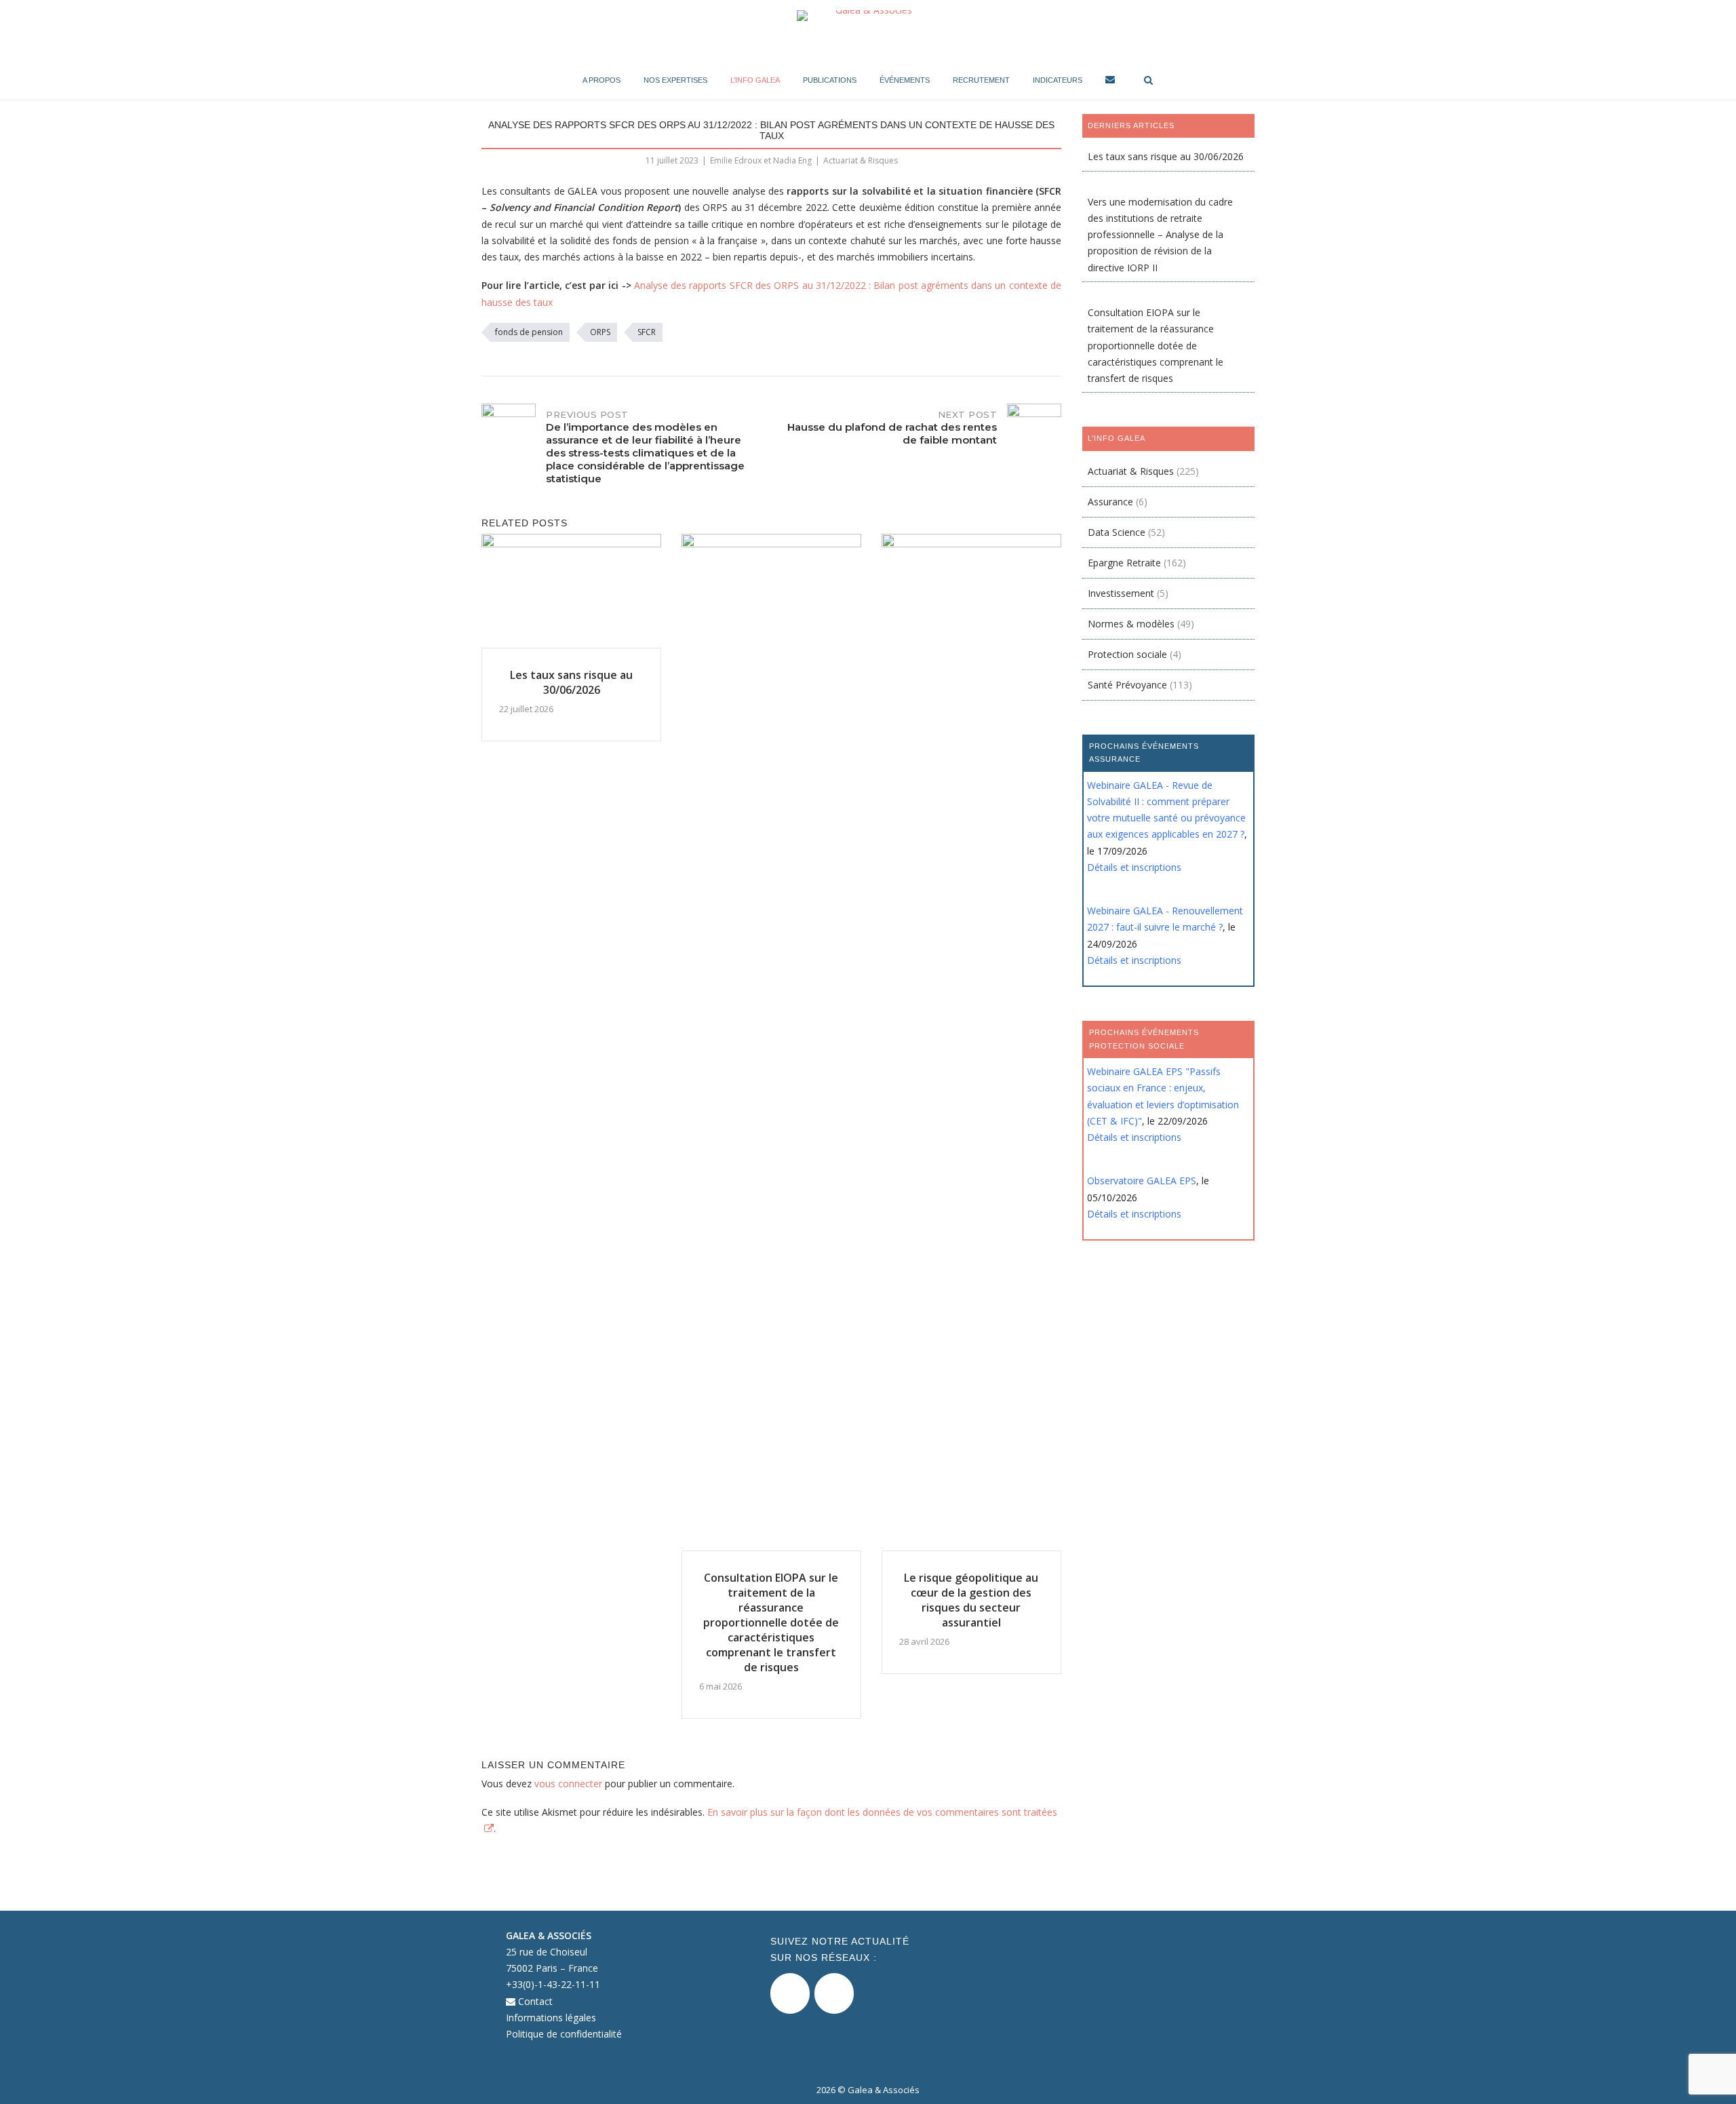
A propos (601, 80)
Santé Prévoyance (1127, 685)
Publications (830, 80)
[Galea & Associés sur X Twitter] (790, 1993)
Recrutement (981, 80)
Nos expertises (675, 80)
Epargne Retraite (1124, 563)
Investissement (1121, 593)
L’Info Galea (755, 80)
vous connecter (568, 1784)
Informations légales (551, 2018)
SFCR (647, 332)
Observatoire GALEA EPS (1142, 1181)
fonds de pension (529, 332)
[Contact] (1110, 82)
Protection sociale (1127, 654)
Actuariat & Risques (861, 160)
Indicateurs (1058, 80)
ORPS (600, 332)
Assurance (1110, 502)
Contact (534, 2001)
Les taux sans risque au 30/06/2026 (1166, 156)
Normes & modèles (1131, 624)
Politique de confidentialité (564, 2034)
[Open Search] (1148, 81)
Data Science (1117, 532)
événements (905, 80)
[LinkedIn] (834, 1993)
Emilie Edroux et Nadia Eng (761, 160)
